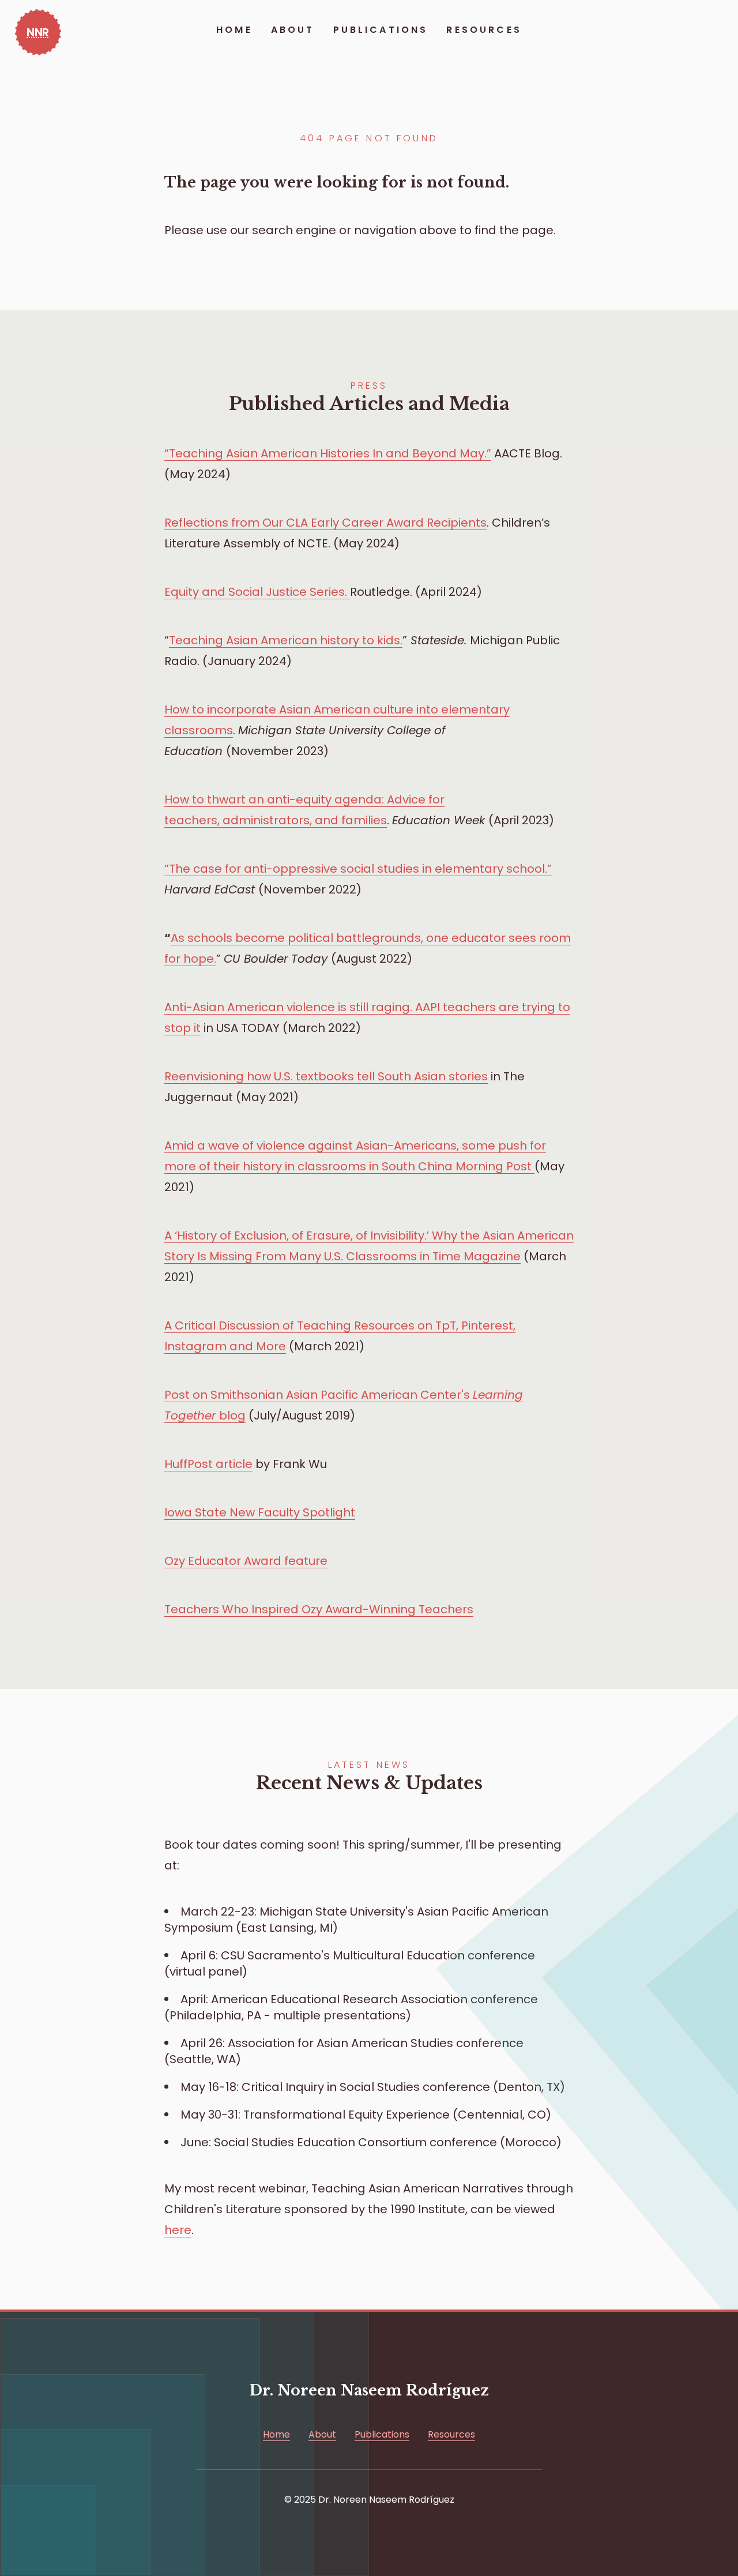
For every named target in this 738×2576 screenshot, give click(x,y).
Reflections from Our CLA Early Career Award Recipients (325, 523)
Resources (484, 30)
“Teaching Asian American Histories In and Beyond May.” (328, 453)
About (293, 30)
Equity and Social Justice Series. (257, 592)
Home (234, 30)
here (178, 2230)
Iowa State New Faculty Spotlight (260, 1512)
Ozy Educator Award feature (246, 1561)
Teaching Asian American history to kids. (286, 640)
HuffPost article (208, 1464)
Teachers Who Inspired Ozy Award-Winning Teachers (319, 1609)
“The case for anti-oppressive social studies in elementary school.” (358, 869)
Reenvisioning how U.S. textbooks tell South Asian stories (326, 1076)
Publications (381, 30)
